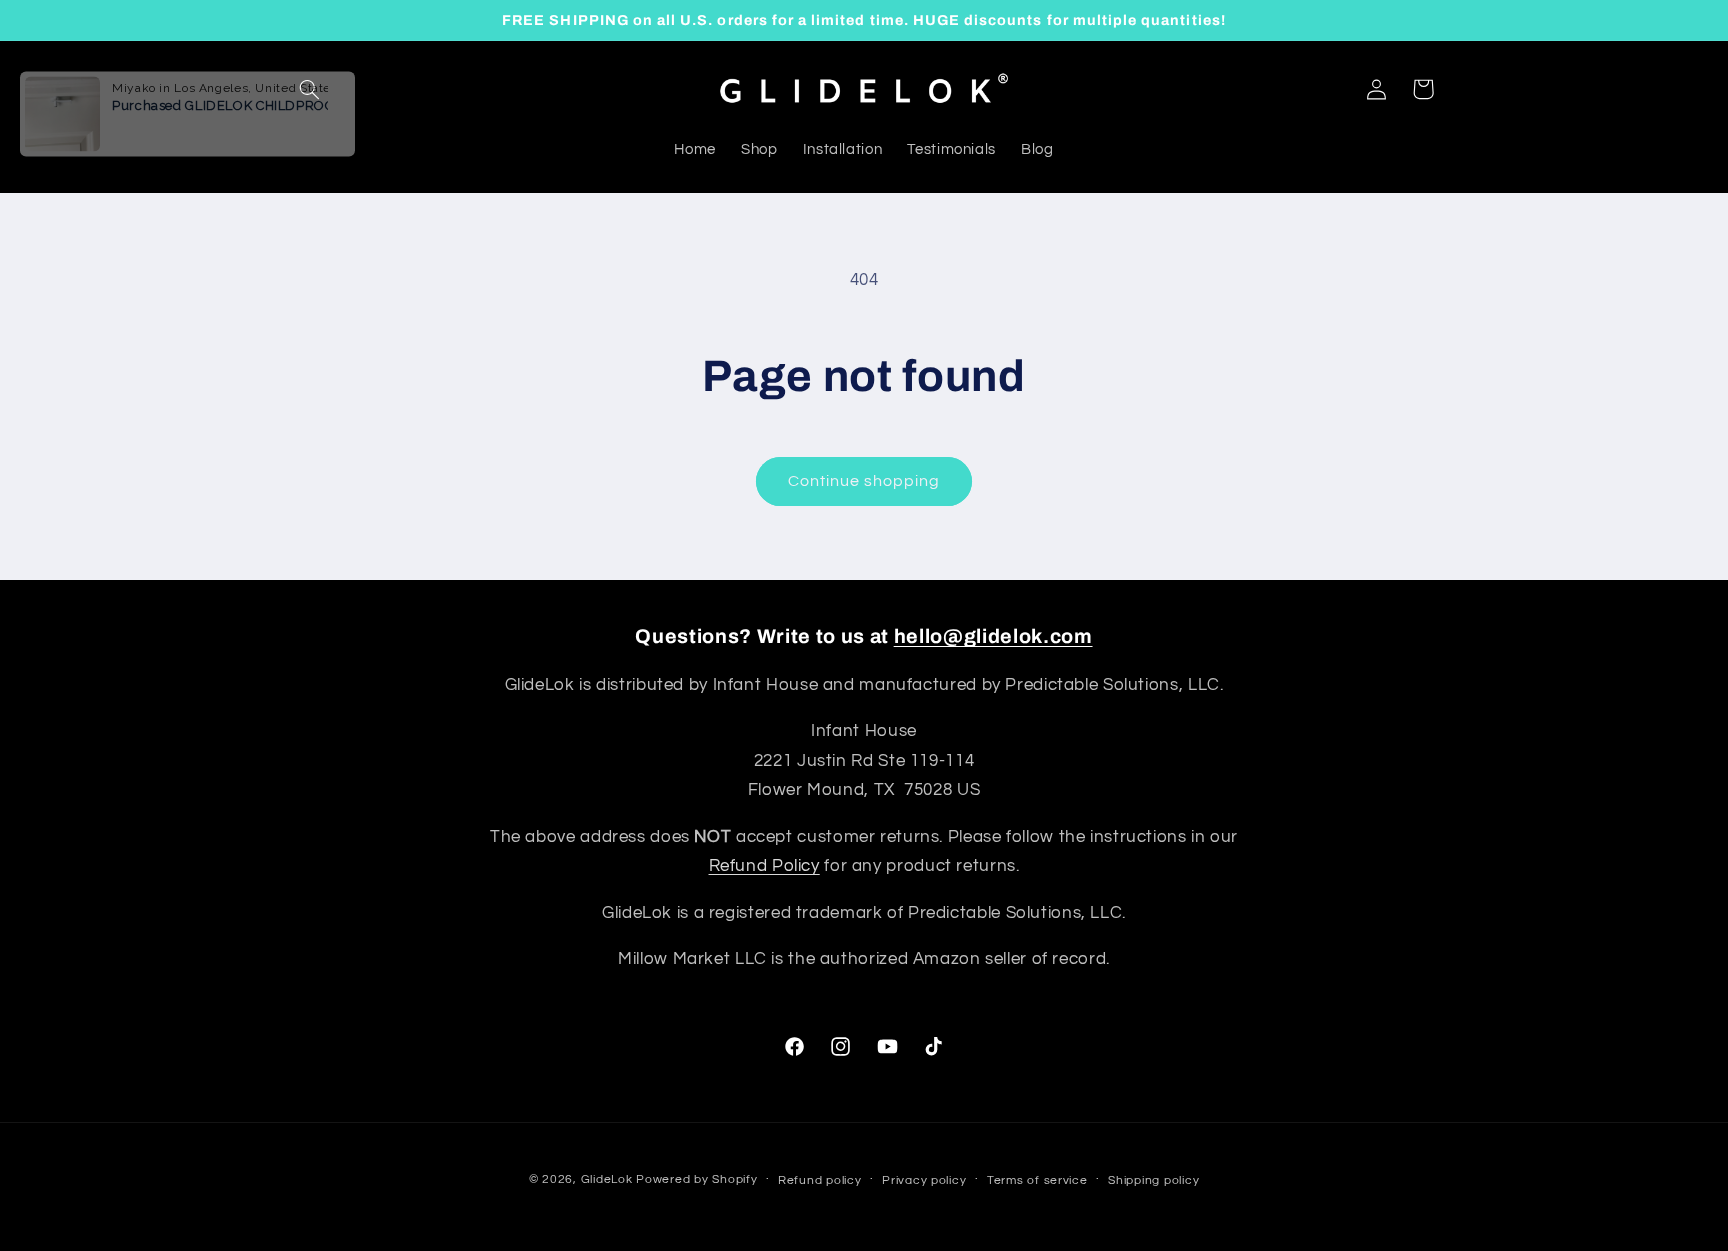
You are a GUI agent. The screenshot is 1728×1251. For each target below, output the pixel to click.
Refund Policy (764, 866)
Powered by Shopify (696, 1179)
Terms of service (1037, 1180)
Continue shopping (864, 481)
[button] (310, 89)
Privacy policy (924, 1180)
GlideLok (607, 1179)
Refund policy (820, 1180)
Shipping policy (1153, 1180)
